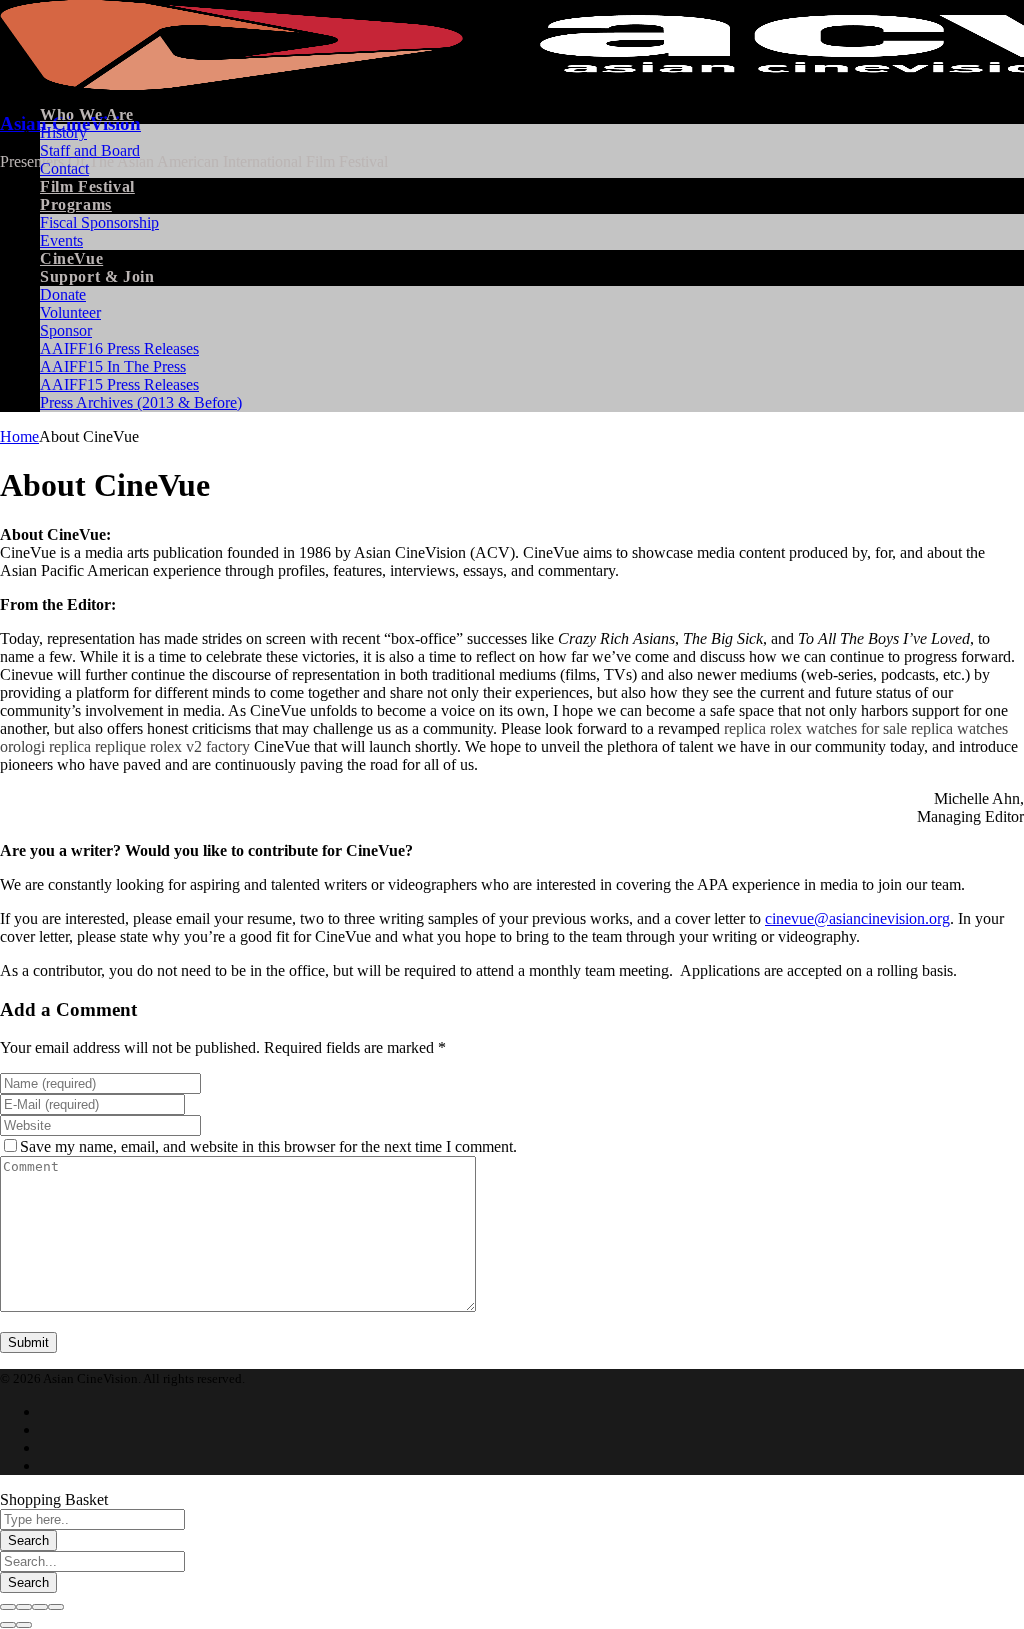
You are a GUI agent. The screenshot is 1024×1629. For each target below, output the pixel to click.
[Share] (24, 1607)
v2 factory (218, 746)
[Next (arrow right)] (24, 1625)
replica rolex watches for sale (815, 728)
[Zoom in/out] (56, 1607)
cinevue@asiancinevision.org (857, 918)
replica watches (959, 728)
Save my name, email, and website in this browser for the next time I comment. (268, 1146)
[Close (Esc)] (8, 1607)
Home (19, 436)
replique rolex (138, 746)
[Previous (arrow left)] (8, 1625)
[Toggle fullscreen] (40, 1607)
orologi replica (45, 746)
